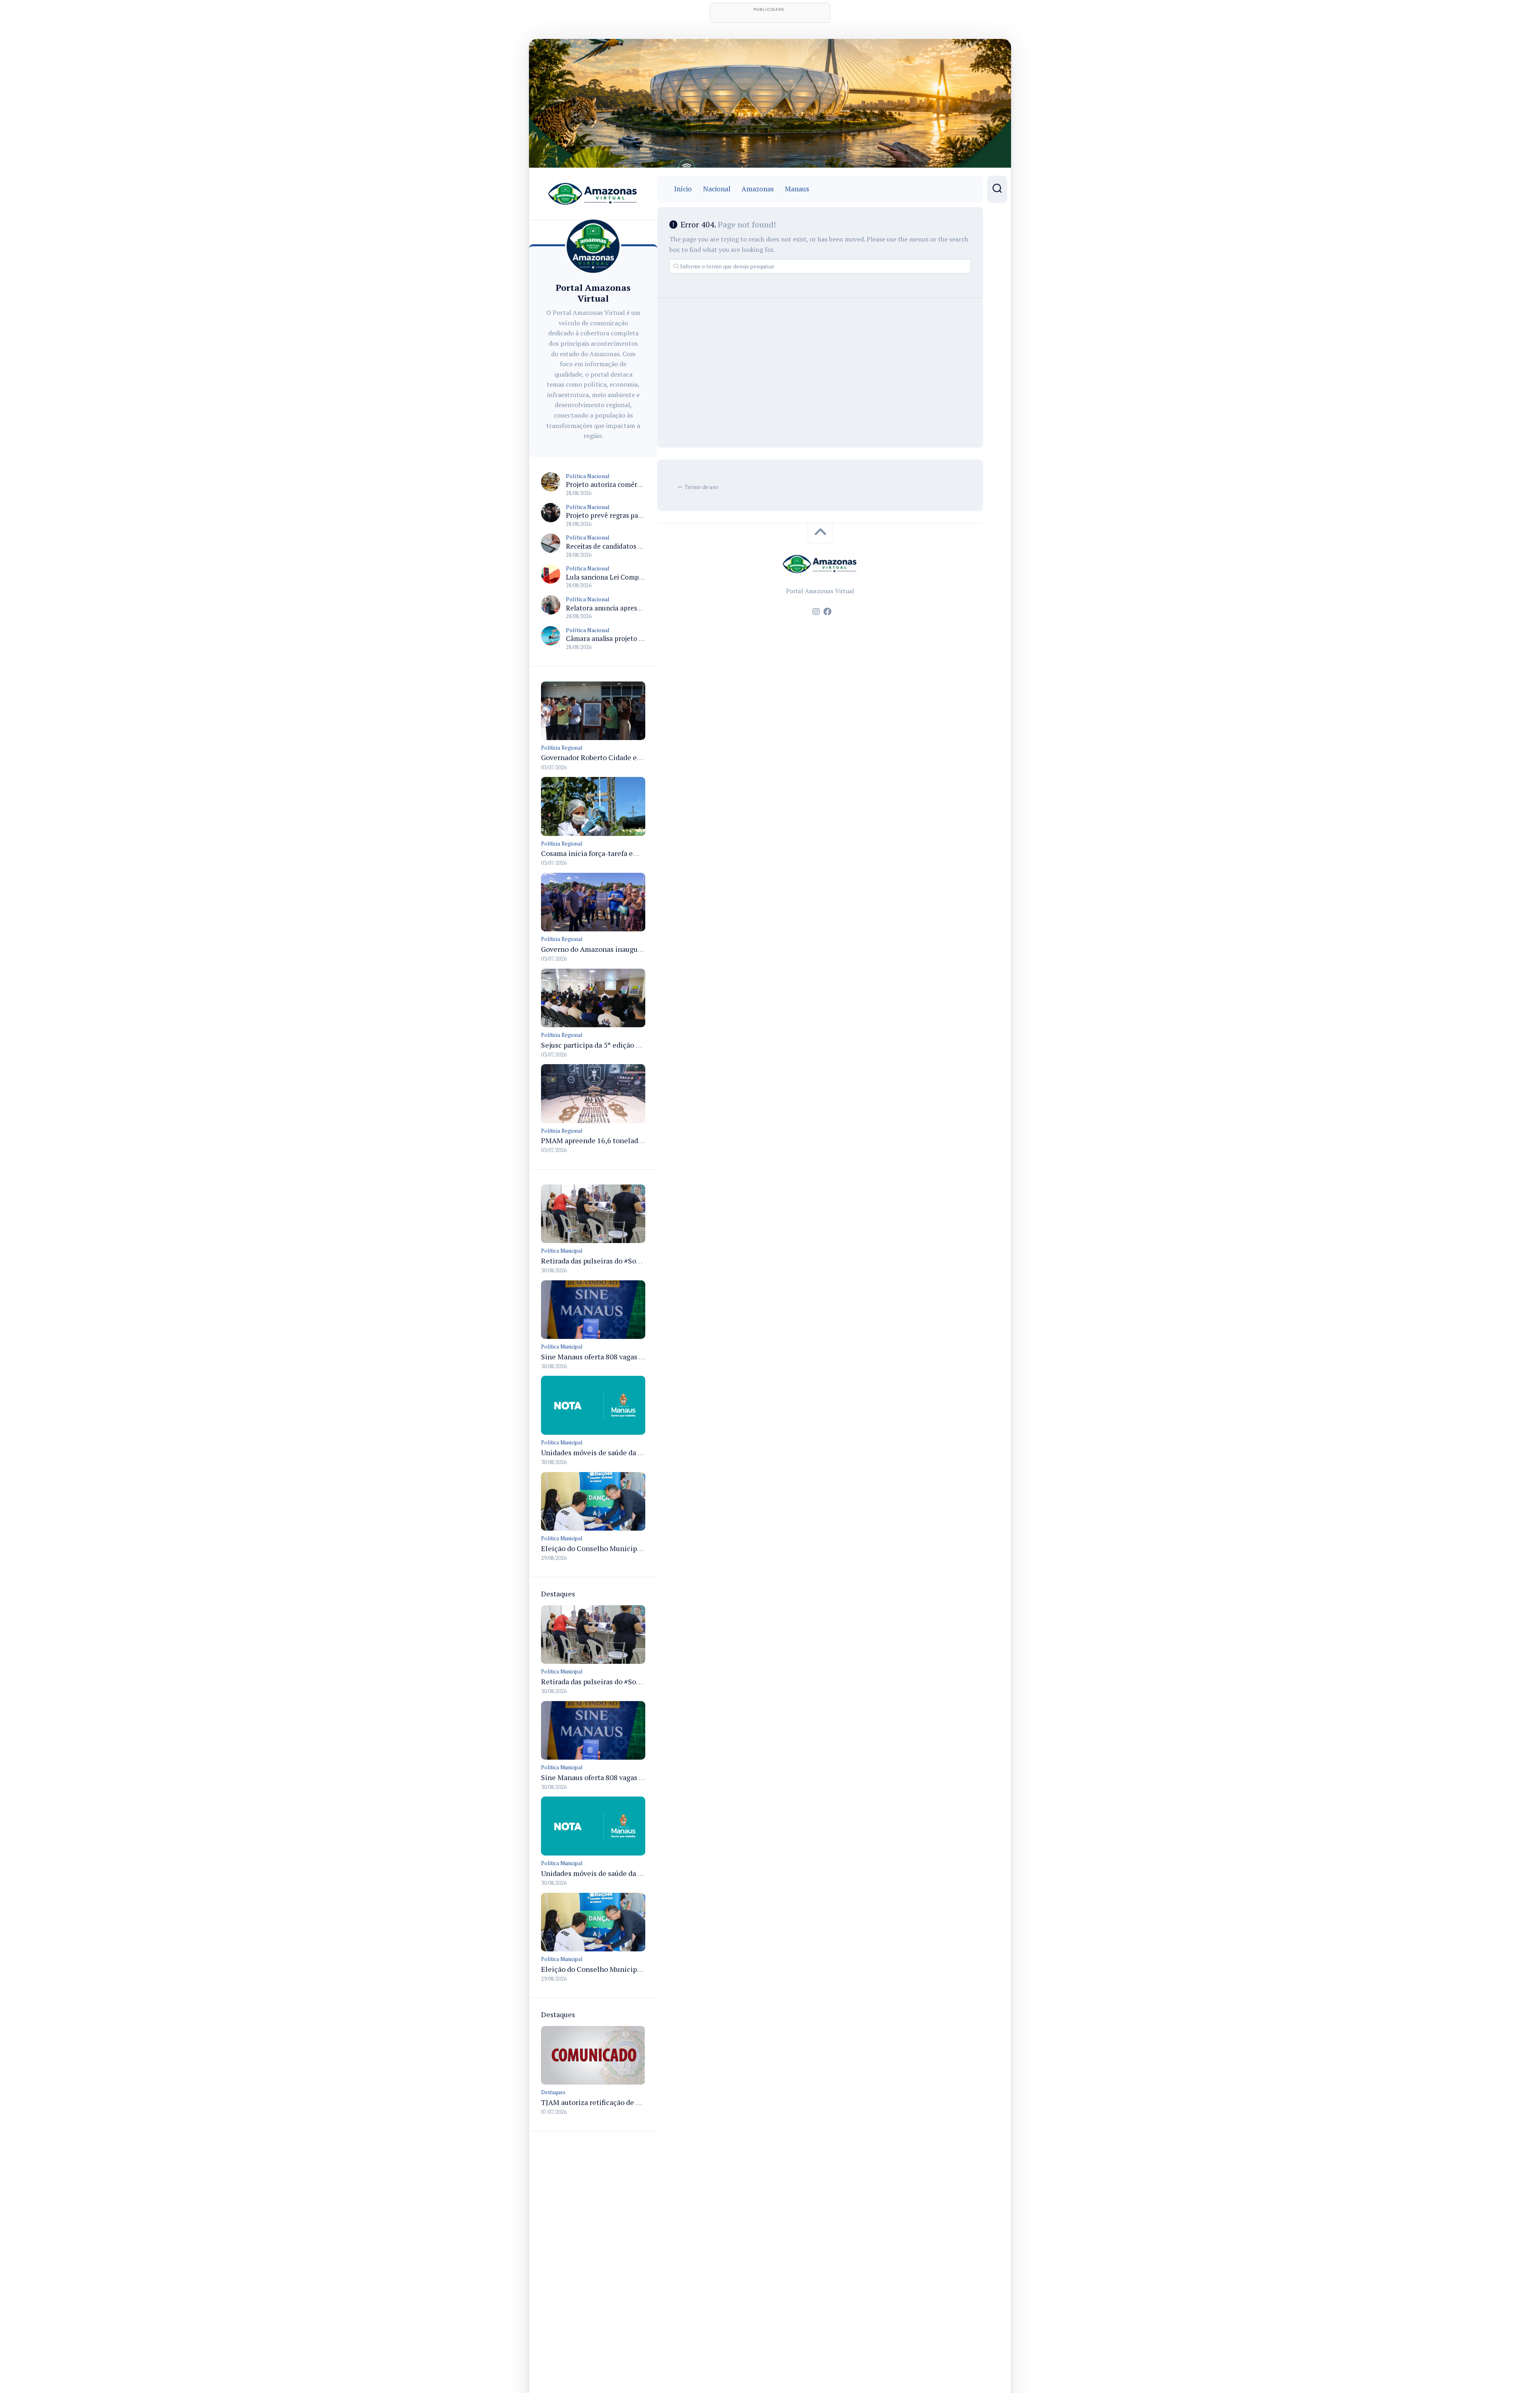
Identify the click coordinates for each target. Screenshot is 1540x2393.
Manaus (797, 189)
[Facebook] (827, 612)
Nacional (717, 189)
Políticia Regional (562, 748)
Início (683, 189)
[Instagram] (816, 612)
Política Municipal (562, 1251)
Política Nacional (588, 476)
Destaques (553, 2092)
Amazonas (758, 189)
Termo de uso (701, 487)
